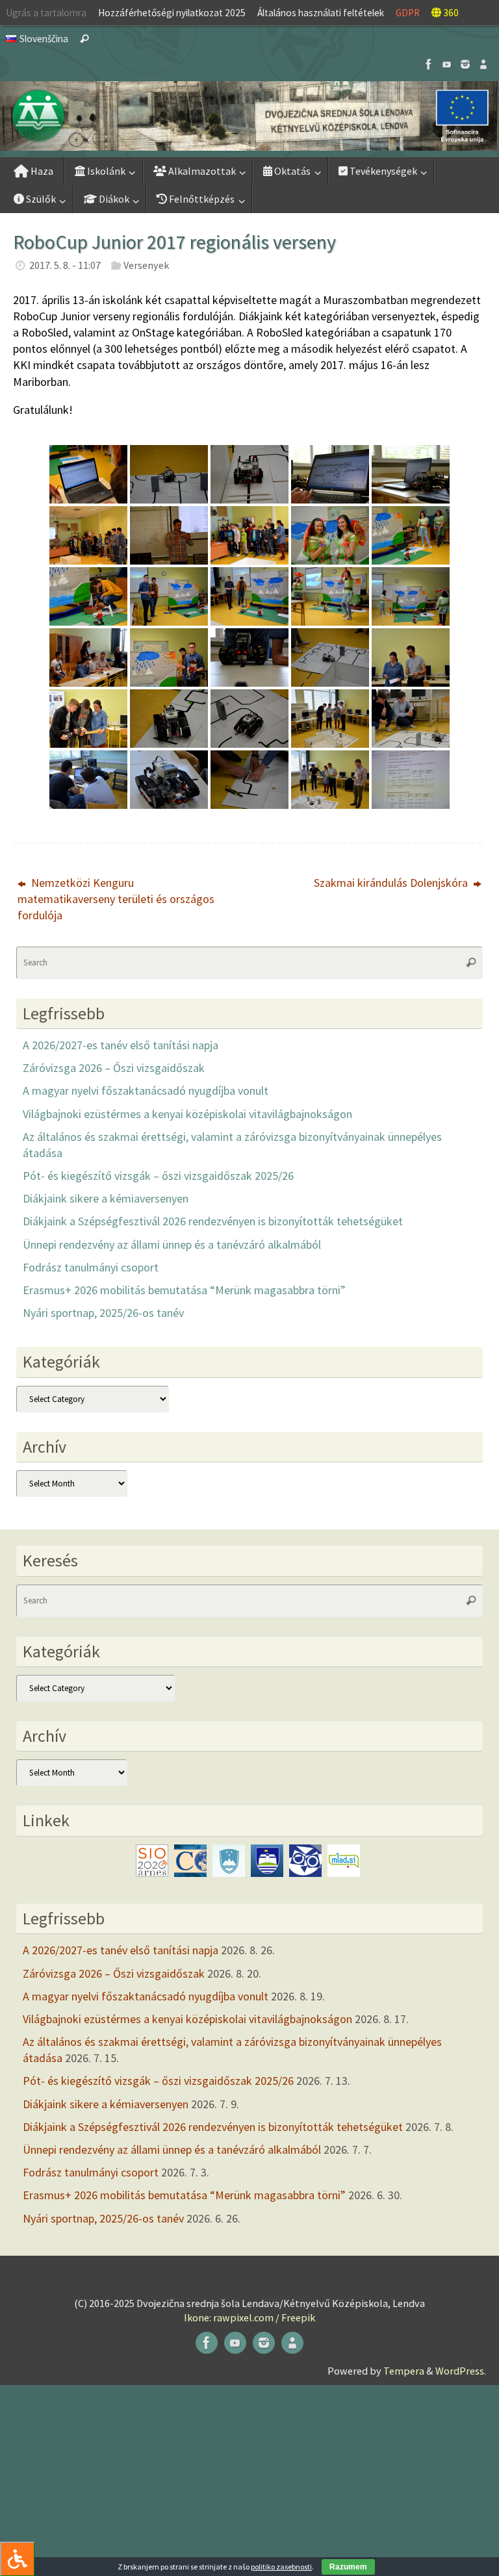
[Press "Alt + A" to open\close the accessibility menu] (17, 2559)
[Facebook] (429, 64)
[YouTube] (447, 64)
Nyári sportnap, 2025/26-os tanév (103, 1313)
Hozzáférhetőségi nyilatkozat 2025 (172, 13)
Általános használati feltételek (321, 13)
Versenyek (146, 265)
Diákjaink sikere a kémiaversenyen (106, 1198)
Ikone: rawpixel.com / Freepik (249, 2317)
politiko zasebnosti (281, 2567)
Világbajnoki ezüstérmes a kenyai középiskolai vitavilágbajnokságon (187, 1114)
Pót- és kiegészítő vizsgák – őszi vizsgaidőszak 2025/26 (158, 1176)
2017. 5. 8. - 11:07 (65, 265)
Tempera (404, 2371)
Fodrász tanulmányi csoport (91, 1267)
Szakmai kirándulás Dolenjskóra (392, 883)
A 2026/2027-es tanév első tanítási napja (121, 1045)
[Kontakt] (483, 64)
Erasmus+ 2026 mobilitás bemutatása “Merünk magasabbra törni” (184, 1290)
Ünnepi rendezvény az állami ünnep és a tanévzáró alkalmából (172, 1244)
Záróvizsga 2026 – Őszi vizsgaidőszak (114, 1068)
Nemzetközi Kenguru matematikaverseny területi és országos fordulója (116, 899)
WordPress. (461, 2371)
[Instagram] (465, 64)
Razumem (348, 2567)
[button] (249, 116)
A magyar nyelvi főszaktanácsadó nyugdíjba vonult (146, 1090)
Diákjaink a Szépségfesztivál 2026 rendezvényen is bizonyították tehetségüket (213, 1221)
